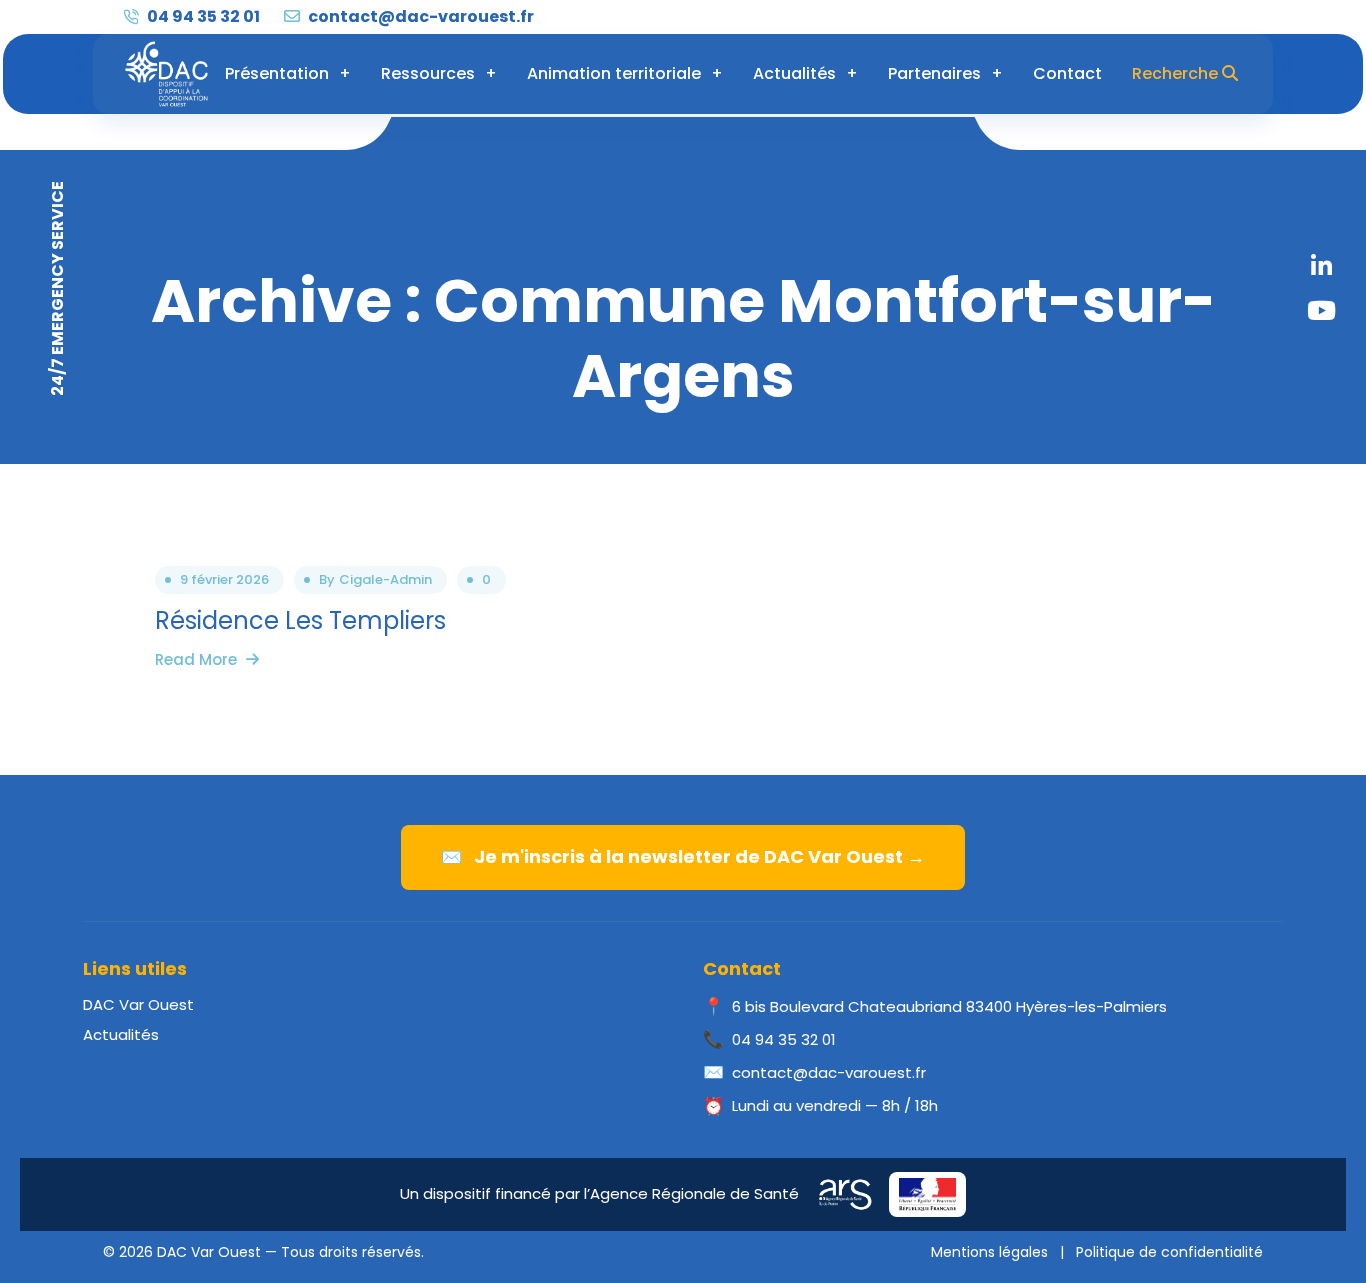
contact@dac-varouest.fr (419, 16)
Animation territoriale (614, 73)
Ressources (428, 73)
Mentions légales (989, 1252)
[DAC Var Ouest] (166, 74)
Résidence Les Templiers (300, 620)
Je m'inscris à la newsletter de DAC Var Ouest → (683, 856)
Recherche (1177, 73)
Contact (1067, 73)
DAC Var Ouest (138, 1004)
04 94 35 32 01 (202, 16)
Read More (198, 659)
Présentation (277, 73)
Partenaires (934, 73)
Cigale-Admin (385, 580)
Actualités (794, 73)
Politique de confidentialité (1169, 1252)
